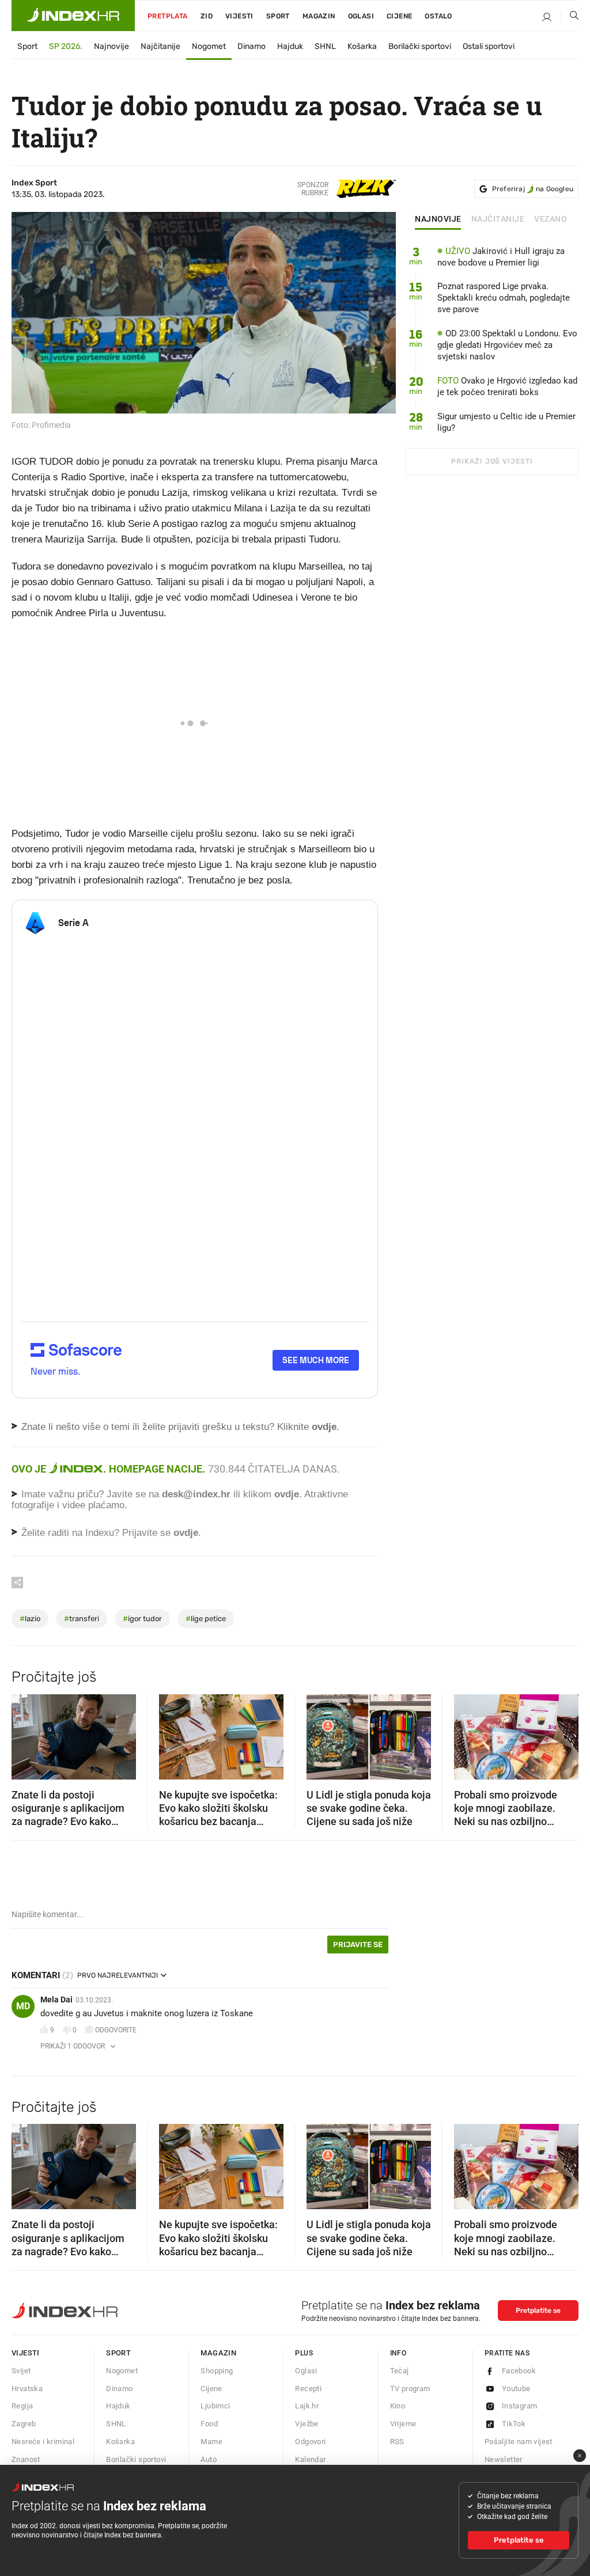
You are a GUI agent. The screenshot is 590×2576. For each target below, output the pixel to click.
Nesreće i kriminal (43, 2442)
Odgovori (310, 2442)
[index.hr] (73, 16)
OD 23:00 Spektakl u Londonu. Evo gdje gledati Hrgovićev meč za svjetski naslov (507, 345)
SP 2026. (66, 46)
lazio (30, 1619)
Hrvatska (27, 2389)
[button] (26, 1733)
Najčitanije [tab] (498, 219)
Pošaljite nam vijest (519, 2442)
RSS (397, 2442)
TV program (410, 2389)
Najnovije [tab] (438, 219)
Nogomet (209, 46)
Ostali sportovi (489, 46)
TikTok (514, 2424)
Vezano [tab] (551, 219)
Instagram (520, 2406)
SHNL (325, 46)
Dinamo (251, 46)
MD (23, 2006)
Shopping (217, 2371)
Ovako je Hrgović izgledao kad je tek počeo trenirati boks (507, 386)
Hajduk (290, 46)
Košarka (362, 46)
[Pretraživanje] (570, 18)
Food (209, 2424)
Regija (22, 2406)
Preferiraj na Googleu (533, 189)
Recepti (308, 2389)
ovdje (287, 1494)
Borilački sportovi (420, 46)
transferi (82, 1619)
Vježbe (307, 2424)
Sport (278, 16)
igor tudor (142, 1619)
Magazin (218, 2353)
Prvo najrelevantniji (118, 1975)
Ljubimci (215, 2406)
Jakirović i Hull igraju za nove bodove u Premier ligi (501, 257)
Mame (211, 2442)
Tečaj (400, 2371)
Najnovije (111, 46)
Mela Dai (56, 2000)
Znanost (26, 2459)
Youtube (516, 2389)
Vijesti (239, 16)
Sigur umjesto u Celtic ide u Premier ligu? (506, 422)
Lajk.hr (307, 2406)
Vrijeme (403, 2424)
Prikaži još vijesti (492, 461)
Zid (207, 16)
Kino (398, 2406)
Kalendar (310, 2459)
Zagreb (24, 2424)
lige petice (206, 1619)
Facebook (519, 2371)
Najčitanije (160, 46)
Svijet (21, 2371)
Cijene (399, 16)
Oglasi (361, 16)
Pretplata (168, 16)
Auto (209, 2459)
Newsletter (504, 2459)
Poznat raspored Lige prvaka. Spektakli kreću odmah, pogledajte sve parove (504, 298)
